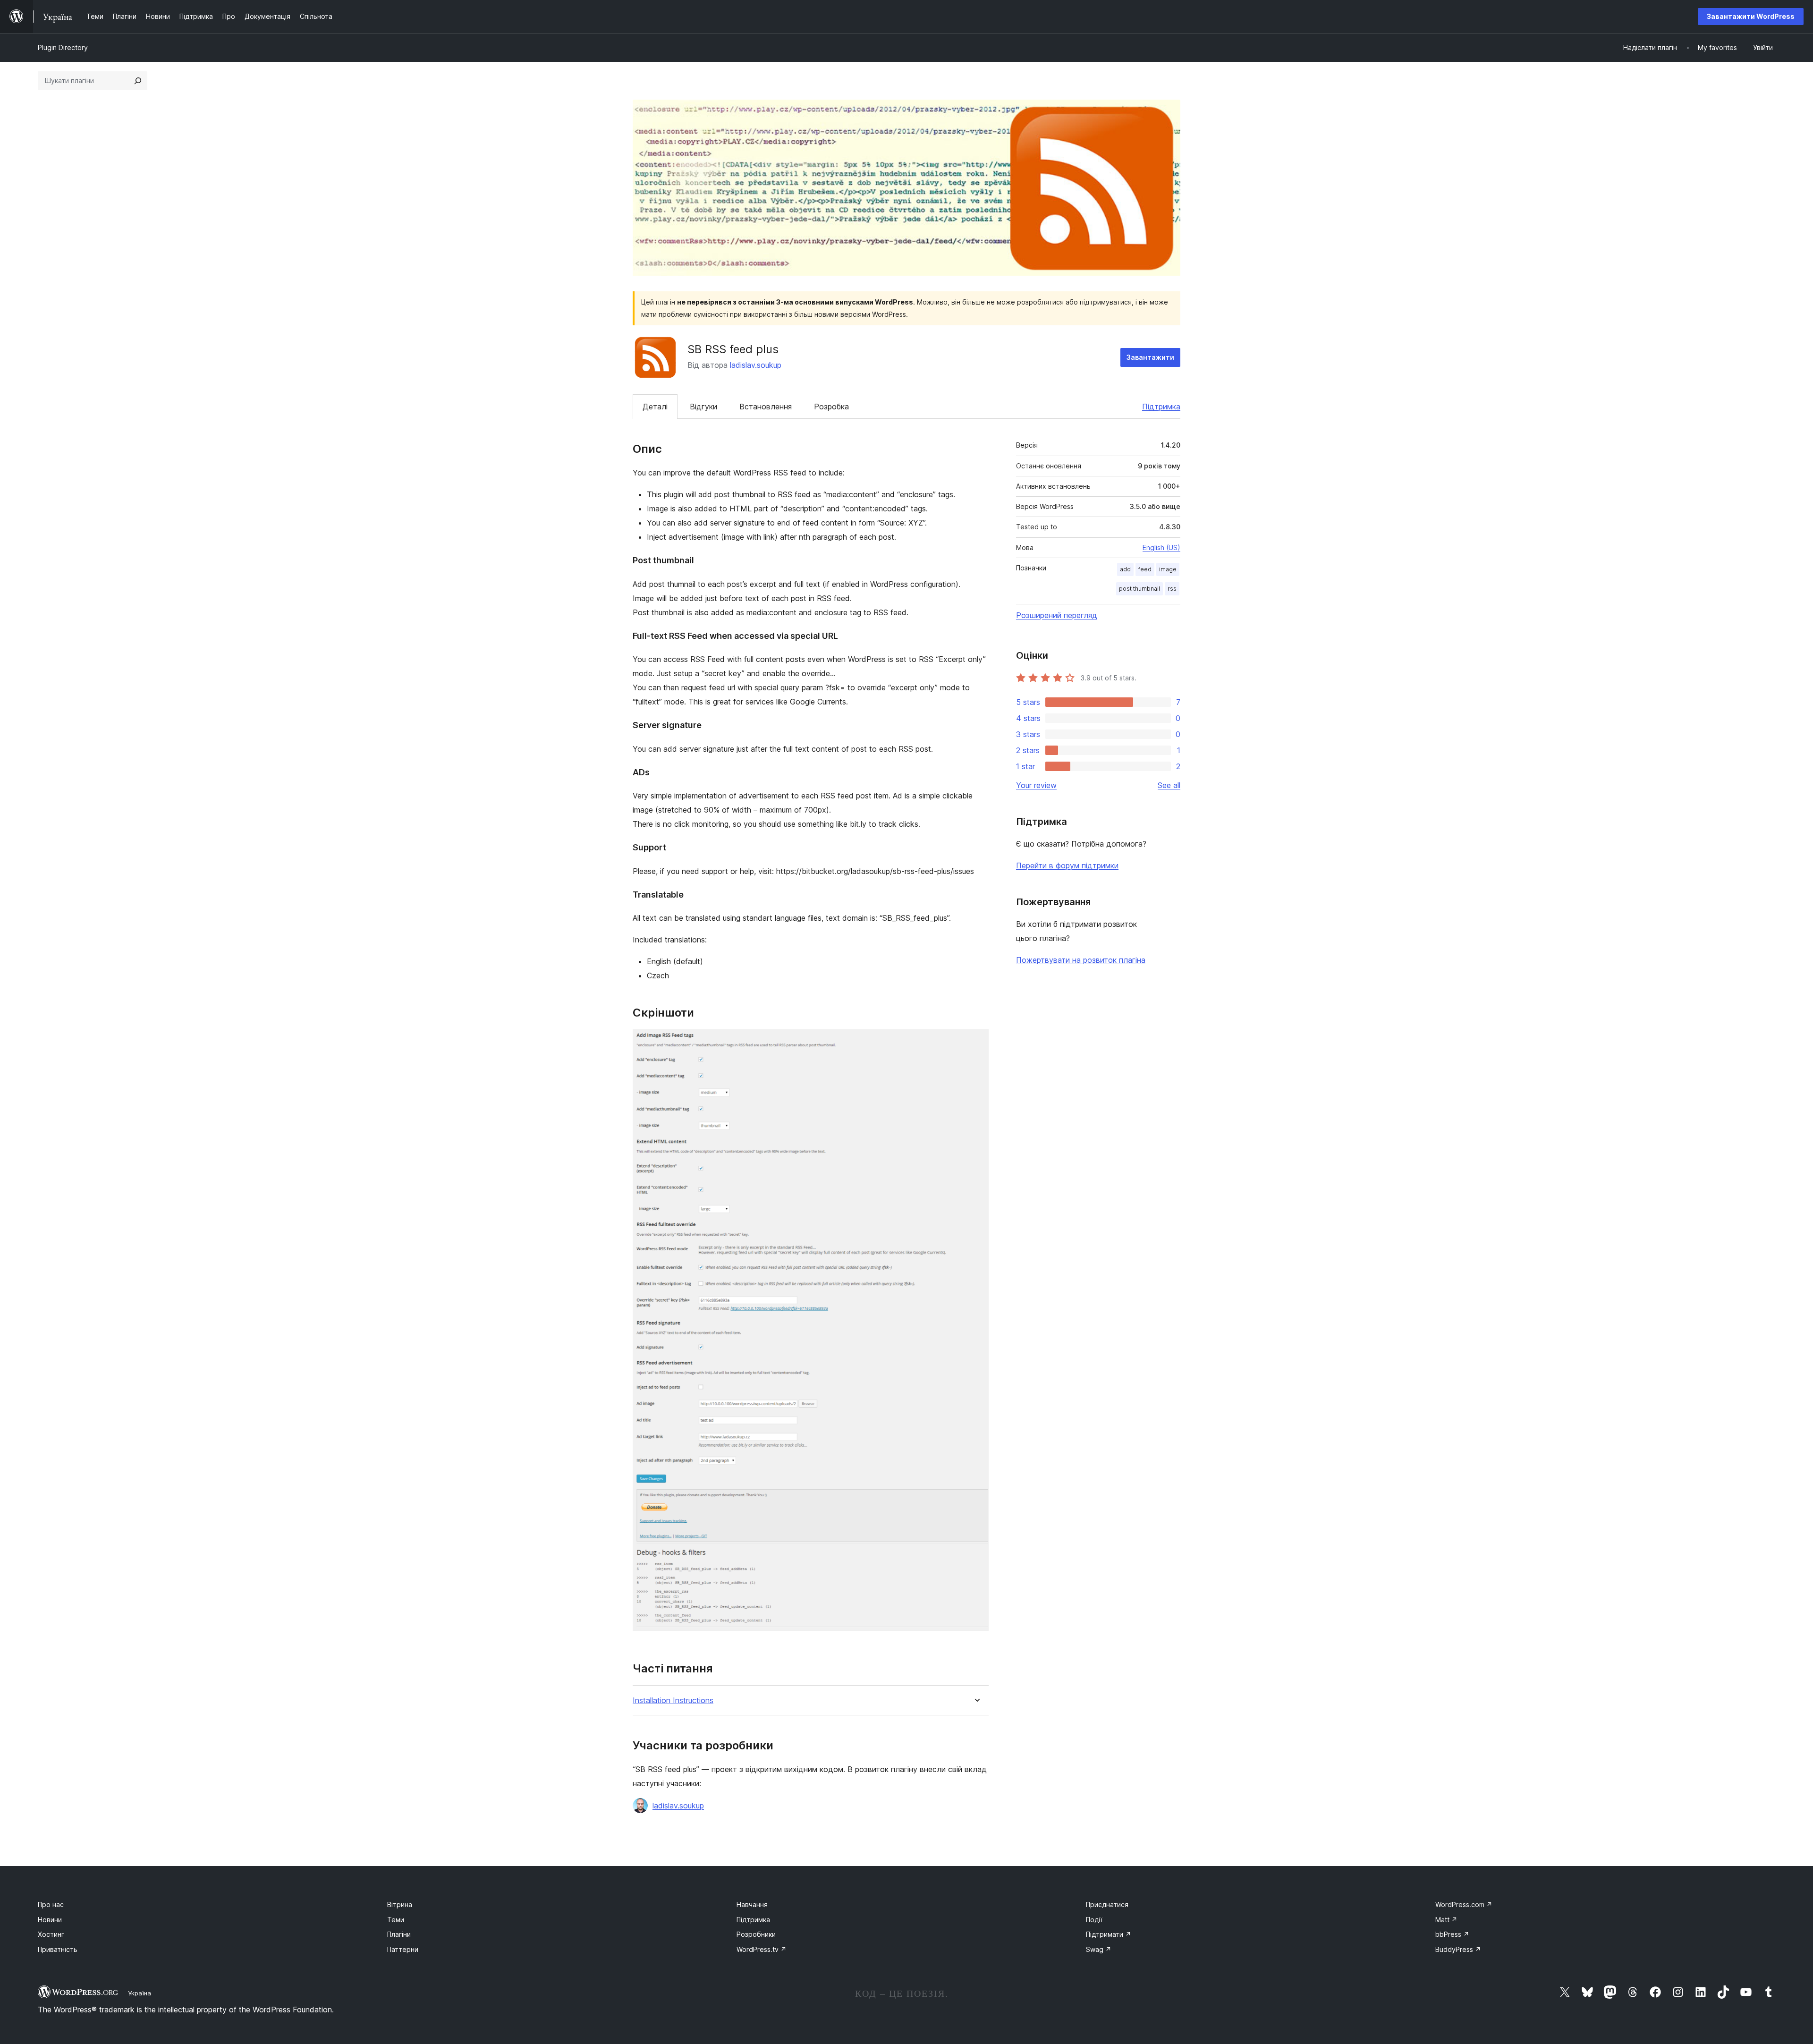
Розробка (831, 407)
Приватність (58, 1949)
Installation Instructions (673, 1701)
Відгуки (703, 407)
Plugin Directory (63, 47)
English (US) (1161, 547)
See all (1169, 785)
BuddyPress (1458, 1949)
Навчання (752, 1904)
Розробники (756, 1934)
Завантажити (1150, 357)
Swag (1099, 1949)
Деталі (655, 407)
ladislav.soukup (756, 365)
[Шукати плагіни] (138, 81)
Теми (396, 1920)
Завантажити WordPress (1751, 16)
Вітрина (400, 1904)
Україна (140, 1993)
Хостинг (51, 1934)
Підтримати (1109, 1934)
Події (1094, 1920)
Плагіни (399, 1934)
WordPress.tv (762, 1949)
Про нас (51, 1904)
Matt (1446, 1920)
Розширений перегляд (1057, 615)
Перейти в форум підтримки (1067, 865)
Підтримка (1161, 407)
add (1125, 569)
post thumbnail (1139, 589)
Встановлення (766, 407)
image (1168, 569)
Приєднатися (1107, 1904)
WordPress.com (1464, 1904)
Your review (1036, 785)
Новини (50, 1920)
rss (1172, 589)
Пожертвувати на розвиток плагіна (1081, 960)
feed (1145, 569)
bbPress (1452, 1934)
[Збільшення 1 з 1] (976, 1042)
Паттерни (403, 1949)
